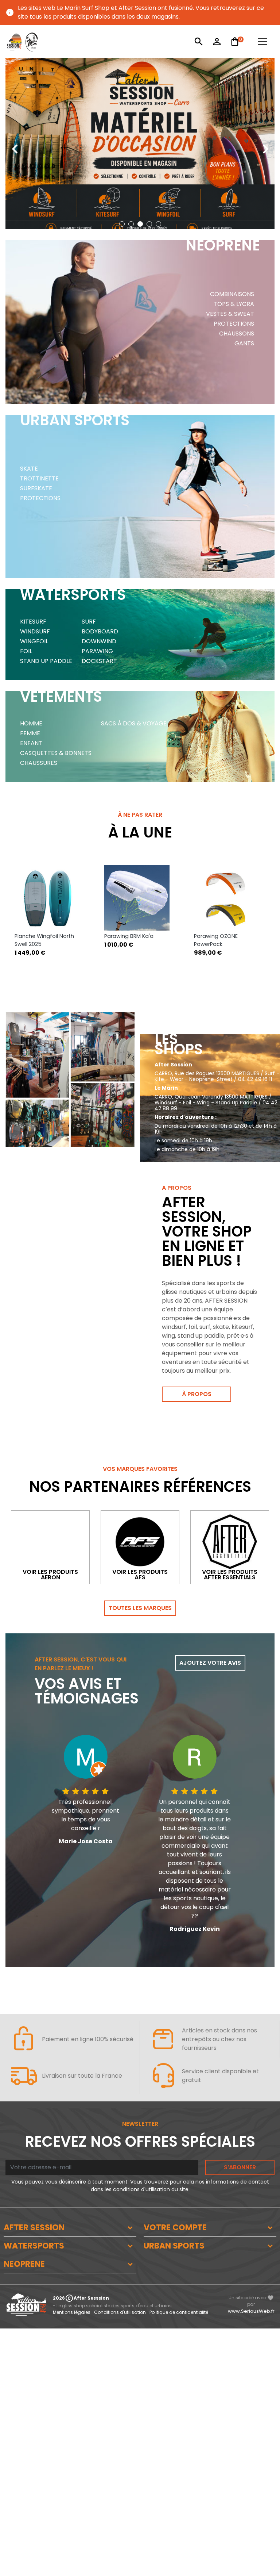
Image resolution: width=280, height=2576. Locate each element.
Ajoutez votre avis (210, 1663)
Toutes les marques (140, 1608)
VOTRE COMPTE (175, 2228)
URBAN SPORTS (174, 2246)
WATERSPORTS (34, 2246)
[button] (122, 224)
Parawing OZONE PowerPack (126, 940)
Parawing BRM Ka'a (39, 936)
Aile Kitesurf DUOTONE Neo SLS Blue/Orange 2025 (222, 944)
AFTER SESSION (34, 2228)
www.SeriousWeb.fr (251, 2311)
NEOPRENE (24, 2264)
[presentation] (15, 143)
